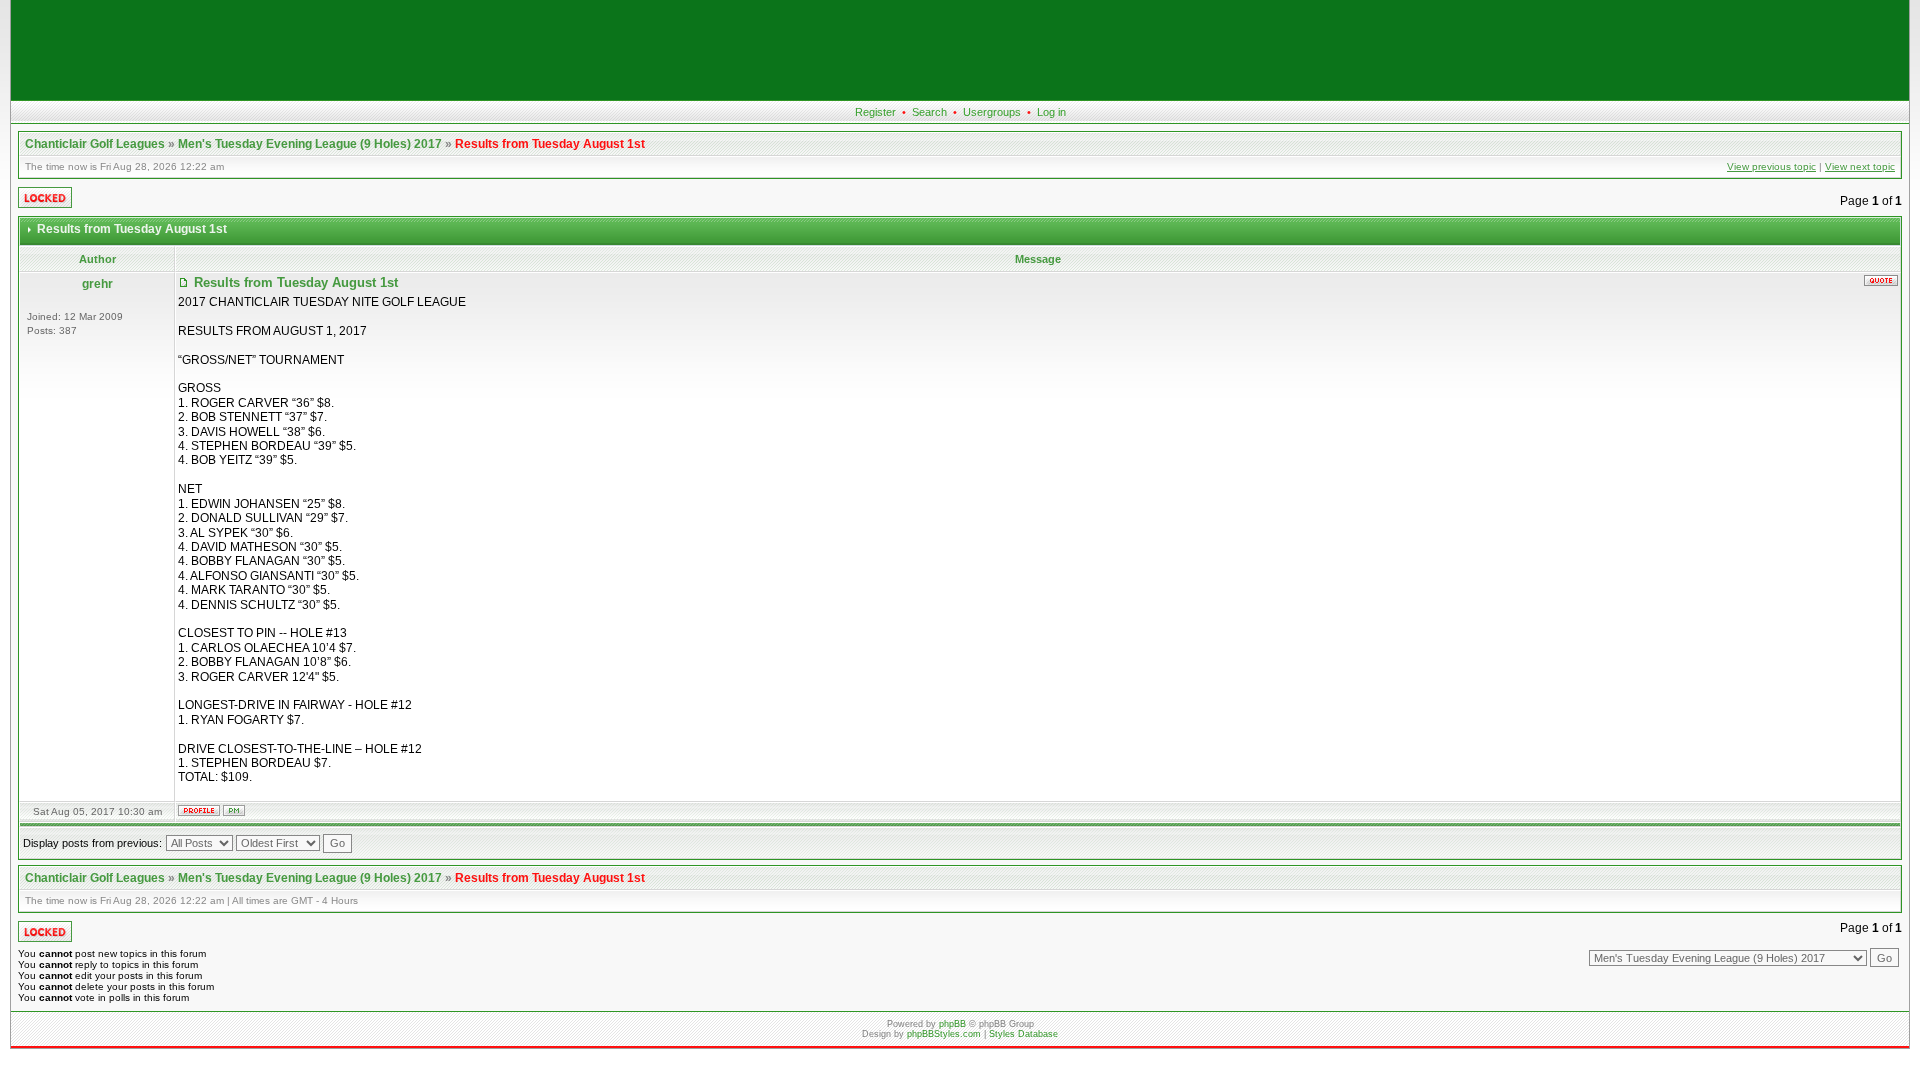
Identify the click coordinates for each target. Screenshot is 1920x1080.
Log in (1051, 112)
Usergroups (992, 112)
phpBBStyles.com (944, 1034)
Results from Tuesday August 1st (550, 144)
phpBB (952, 1024)
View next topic (1860, 166)
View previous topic (1771, 166)
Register (875, 112)
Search (929, 112)
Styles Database (1023, 1034)
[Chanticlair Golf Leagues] (960, 96)
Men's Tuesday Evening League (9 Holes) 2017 (310, 144)
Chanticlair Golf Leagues (95, 144)
